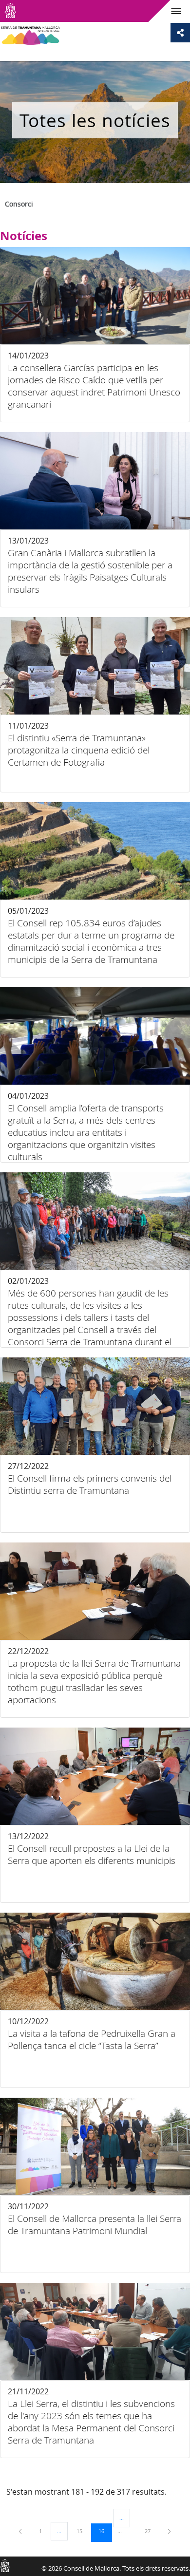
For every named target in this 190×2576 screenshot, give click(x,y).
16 (105, 2531)
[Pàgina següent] (169, 2531)
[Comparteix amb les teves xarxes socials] (180, 33)
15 (83, 2531)
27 (151, 2531)
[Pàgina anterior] (21, 2531)
